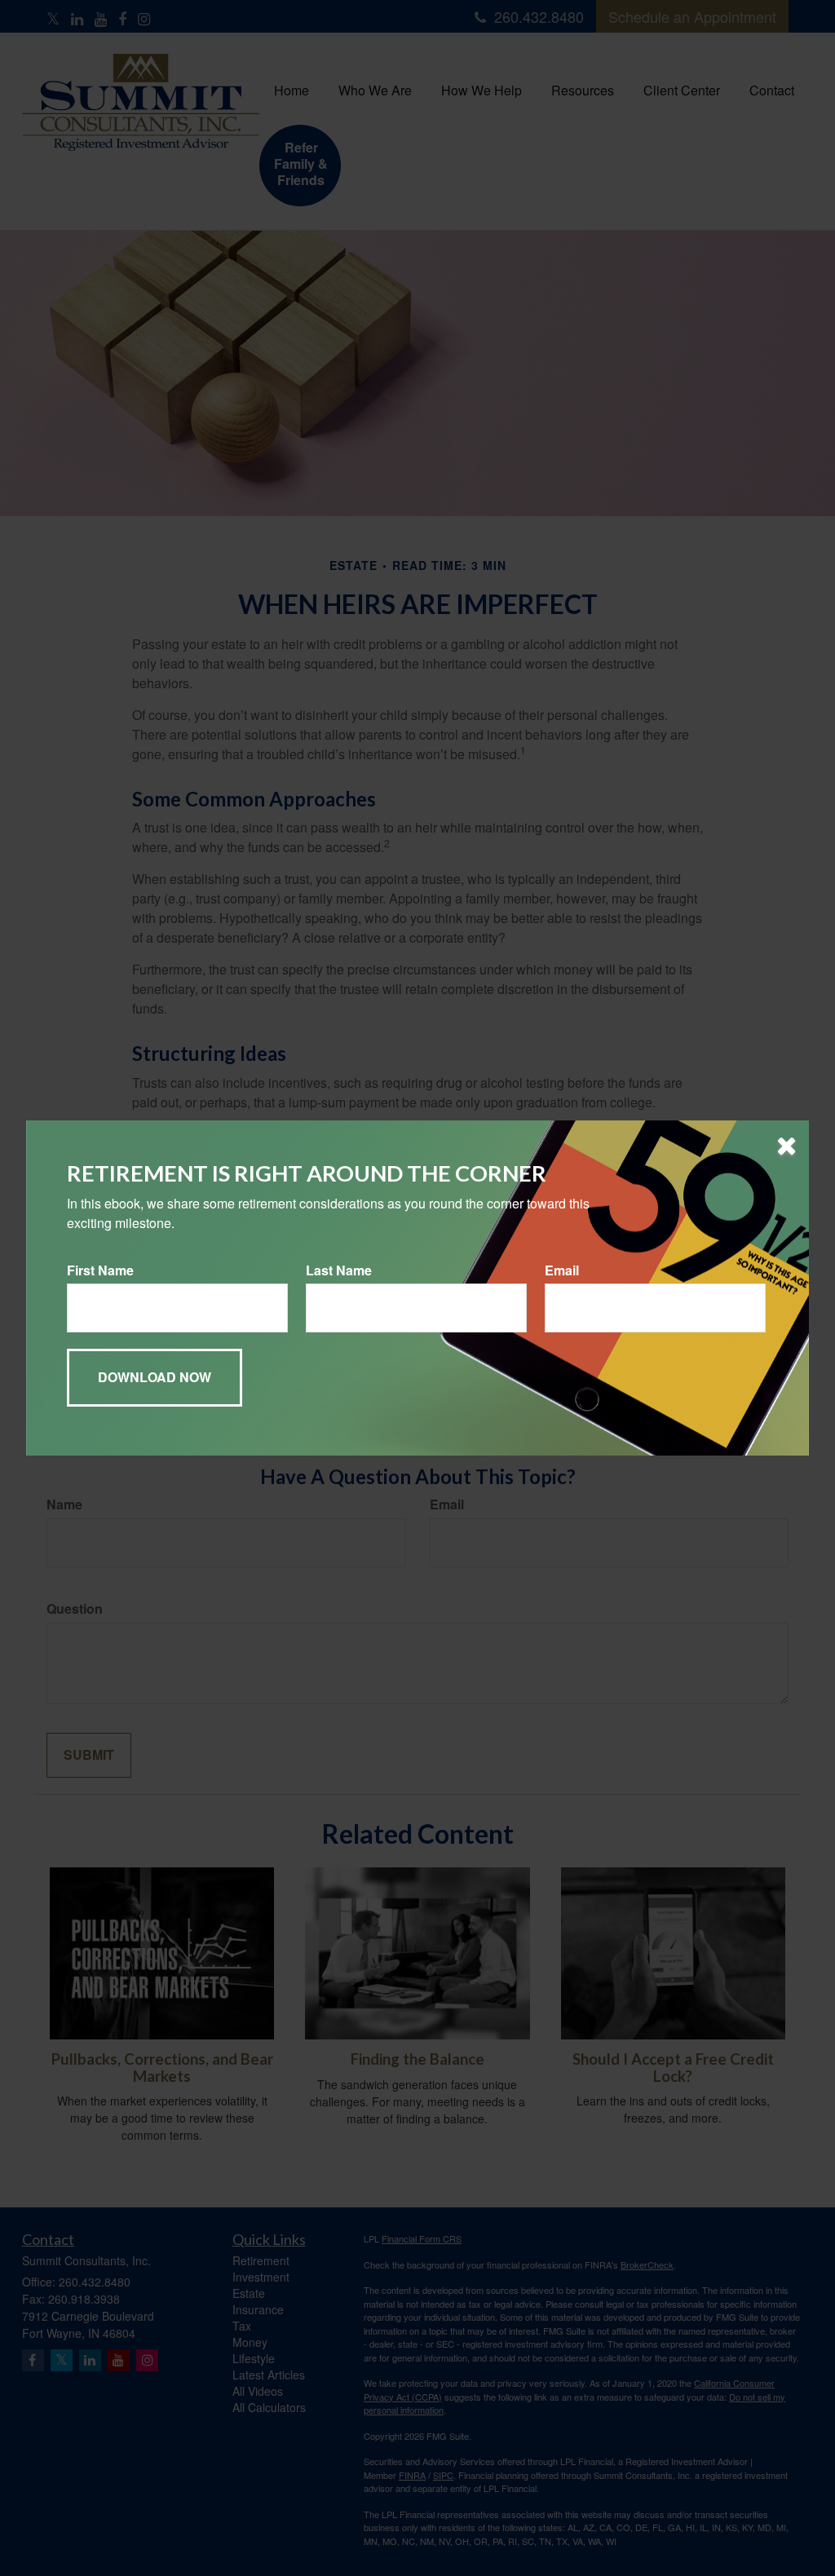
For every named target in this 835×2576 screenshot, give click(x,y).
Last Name (339, 1270)
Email (562, 1270)
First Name (100, 1270)
